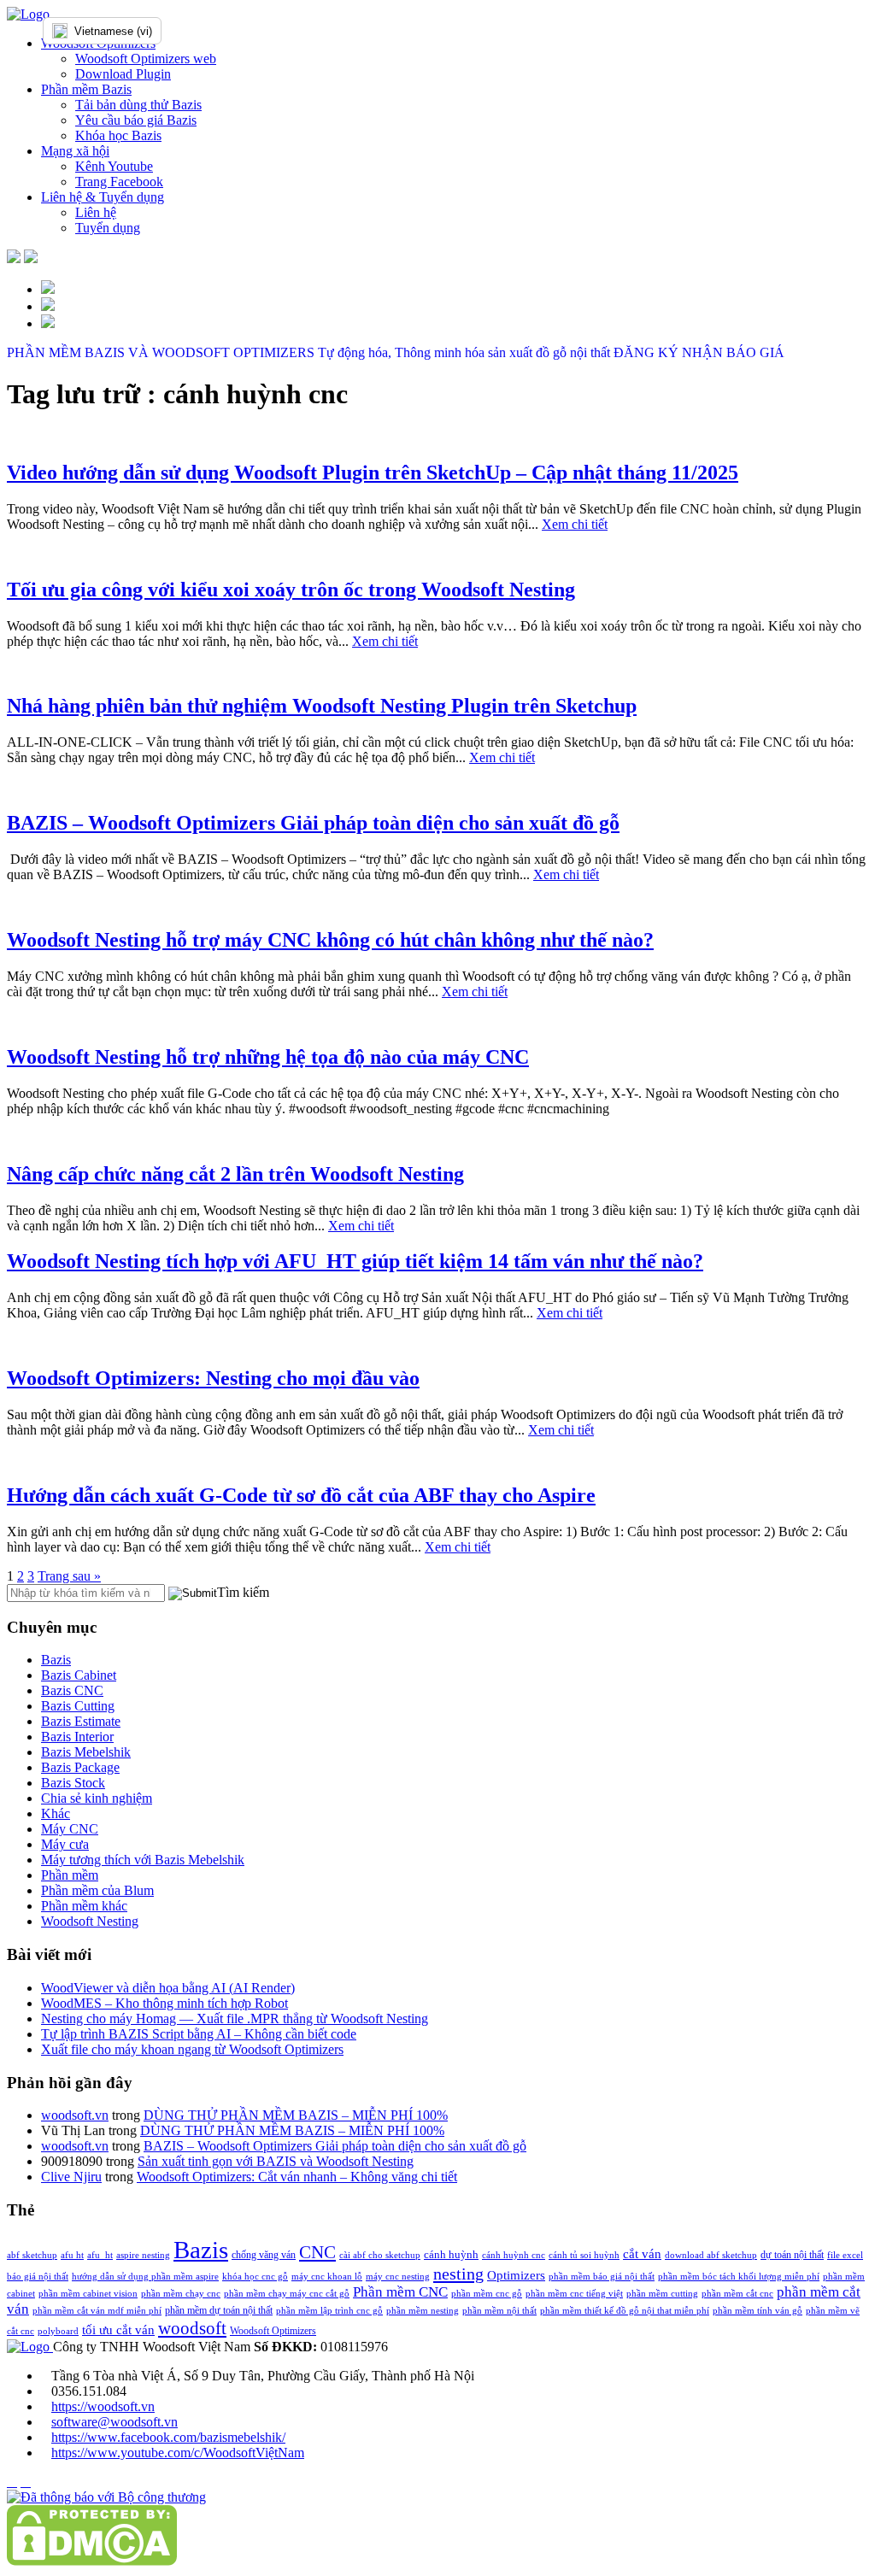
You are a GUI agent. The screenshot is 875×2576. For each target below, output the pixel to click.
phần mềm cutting (662, 2294)
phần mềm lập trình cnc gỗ (329, 2311)
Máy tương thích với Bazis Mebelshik (143, 1860)
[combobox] (137, 31)
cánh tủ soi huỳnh (584, 2255)
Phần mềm (70, 1875)
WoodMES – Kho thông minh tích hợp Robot (164, 2003)
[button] (193, 1593)
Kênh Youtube (114, 166)
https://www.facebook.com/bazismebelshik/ (168, 2437)
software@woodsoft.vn (115, 2422)
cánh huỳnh (451, 2254)
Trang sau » (69, 1576)
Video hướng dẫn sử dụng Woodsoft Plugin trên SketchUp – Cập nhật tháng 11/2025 (373, 472)
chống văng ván (264, 2255)
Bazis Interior (77, 1737)
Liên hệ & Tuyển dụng (103, 197)
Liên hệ (96, 212)
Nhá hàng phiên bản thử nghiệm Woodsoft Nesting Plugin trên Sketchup (322, 706)
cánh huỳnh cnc (514, 2255)
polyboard (58, 2331)
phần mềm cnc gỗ (487, 2294)
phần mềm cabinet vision (88, 2294)
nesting (458, 2274)
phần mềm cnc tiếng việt (574, 2294)
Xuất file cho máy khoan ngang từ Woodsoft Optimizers (192, 2049)
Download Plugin (123, 74)
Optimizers (516, 2275)
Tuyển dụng (108, 228)
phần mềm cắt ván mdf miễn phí (97, 2311)
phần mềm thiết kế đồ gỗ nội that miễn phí (625, 2311)
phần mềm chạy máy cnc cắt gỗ (287, 2294)
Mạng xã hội (75, 151)
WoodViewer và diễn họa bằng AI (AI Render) (168, 1988)
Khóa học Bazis (118, 135)
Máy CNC (70, 1829)
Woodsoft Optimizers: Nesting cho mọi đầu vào (213, 1378)
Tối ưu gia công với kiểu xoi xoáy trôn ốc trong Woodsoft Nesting (291, 590)
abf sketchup (32, 2255)
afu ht (72, 2255)
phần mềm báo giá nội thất (602, 2277)
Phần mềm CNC (400, 2292)
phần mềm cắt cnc (737, 2294)
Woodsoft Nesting (90, 1921)
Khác (56, 1813)
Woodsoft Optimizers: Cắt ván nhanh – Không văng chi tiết (297, 2177)
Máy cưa (65, 1844)
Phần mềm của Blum (97, 1890)
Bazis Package (80, 1767)
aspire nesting (143, 2255)
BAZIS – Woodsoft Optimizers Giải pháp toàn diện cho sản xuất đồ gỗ (313, 823)
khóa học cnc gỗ (255, 2277)
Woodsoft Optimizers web (146, 59)
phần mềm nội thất (499, 2311)
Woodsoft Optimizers (273, 2331)
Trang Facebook (119, 182)
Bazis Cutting (78, 1706)
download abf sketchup (711, 2255)
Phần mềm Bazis (86, 89)
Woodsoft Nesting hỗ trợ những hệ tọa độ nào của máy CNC (268, 1057)
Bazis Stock (73, 1783)
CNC (317, 2252)
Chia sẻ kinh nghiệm (97, 1798)
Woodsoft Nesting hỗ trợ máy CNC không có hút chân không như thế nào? (330, 940)
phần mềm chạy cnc (181, 2294)
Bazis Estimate (81, 1721)
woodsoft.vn (75, 2115)
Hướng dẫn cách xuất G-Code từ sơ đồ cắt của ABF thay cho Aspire (301, 1495)
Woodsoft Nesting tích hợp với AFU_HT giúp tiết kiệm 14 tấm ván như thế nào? (355, 1261)
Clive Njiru (71, 2177)
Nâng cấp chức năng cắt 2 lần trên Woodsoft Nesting (235, 1174)
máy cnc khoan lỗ (327, 2277)
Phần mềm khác (84, 1906)
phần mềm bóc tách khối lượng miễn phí (739, 2277)
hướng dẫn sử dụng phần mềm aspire (145, 2277)
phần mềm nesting (423, 2311)
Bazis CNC (72, 1690)
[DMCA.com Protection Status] (92, 2561)
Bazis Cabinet (79, 1675)
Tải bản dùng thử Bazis (138, 105)
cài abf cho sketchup (380, 2255)
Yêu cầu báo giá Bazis (136, 120)
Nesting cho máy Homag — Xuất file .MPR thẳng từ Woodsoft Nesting (235, 2019)
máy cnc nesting (398, 2277)
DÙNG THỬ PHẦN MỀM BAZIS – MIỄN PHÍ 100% (296, 2115)
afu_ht (100, 2255)
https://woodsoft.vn (103, 2406)
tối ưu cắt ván (118, 2330)
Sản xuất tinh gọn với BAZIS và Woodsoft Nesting (276, 2161)
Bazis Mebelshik (86, 1752)
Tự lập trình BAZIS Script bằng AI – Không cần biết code (199, 2034)
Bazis (56, 1660)
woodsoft (192, 2328)
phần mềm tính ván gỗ (758, 2311)
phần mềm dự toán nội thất (219, 2310)
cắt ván (642, 2253)
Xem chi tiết (575, 524)
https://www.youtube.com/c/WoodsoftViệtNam (178, 2453)
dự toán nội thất (792, 2255)
